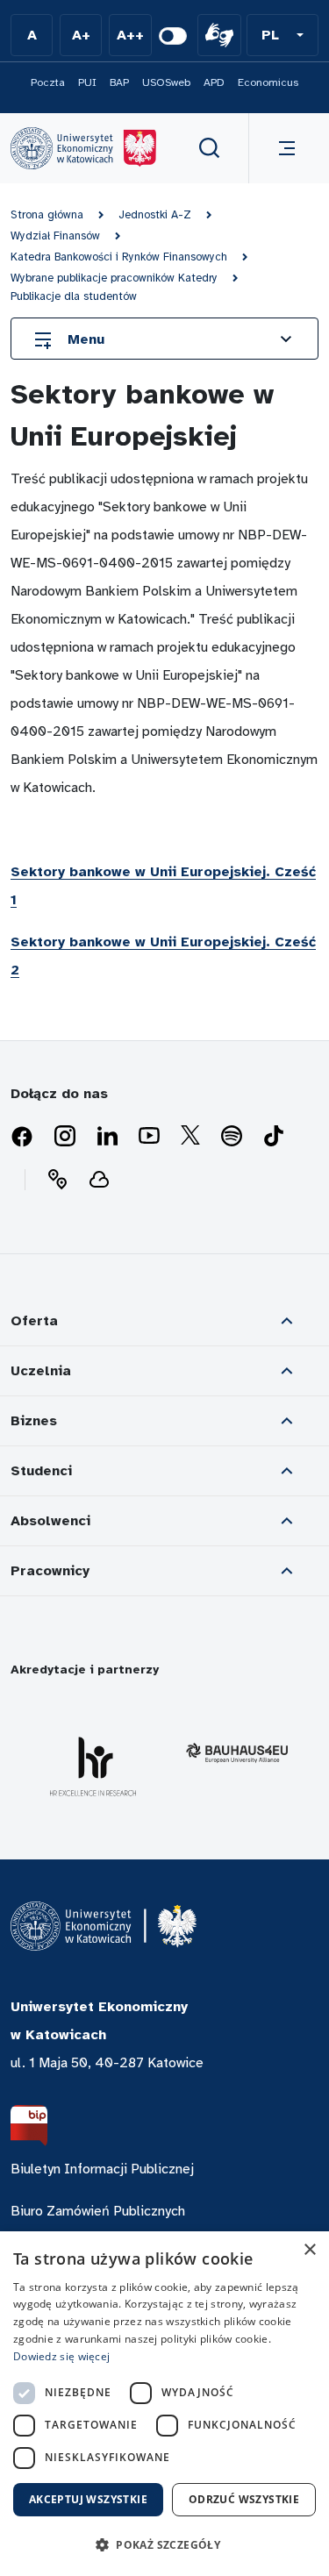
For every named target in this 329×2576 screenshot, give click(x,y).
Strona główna (47, 215)
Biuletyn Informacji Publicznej (102, 2169)
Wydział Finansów (55, 236)
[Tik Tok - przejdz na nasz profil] (274, 1137)
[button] (283, 35)
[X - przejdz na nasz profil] (190, 1137)
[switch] (173, 36)
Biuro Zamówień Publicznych (98, 2211)
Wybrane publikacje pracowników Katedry (114, 278)
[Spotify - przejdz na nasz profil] (232, 1137)
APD (214, 82)
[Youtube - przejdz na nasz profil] (149, 1137)
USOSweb (166, 82)
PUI (87, 82)
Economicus (268, 82)
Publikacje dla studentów (74, 296)
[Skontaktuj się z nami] (57, 1180)
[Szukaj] (210, 148)
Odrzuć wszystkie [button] (244, 2499)
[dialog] (164, 2404)
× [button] (309, 2250)
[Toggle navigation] (283, 148)
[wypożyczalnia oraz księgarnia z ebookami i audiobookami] (99, 1180)
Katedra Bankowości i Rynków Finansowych (119, 257)
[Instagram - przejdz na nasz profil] (65, 1137)
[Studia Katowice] (83, 148)
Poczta (48, 82)
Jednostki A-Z (155, 215)
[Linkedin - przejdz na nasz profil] (107, 1137)
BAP (119, 82)
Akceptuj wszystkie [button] (88, 2499)
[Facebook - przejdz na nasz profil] (22, 1137)
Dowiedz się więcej (61, 2356)
